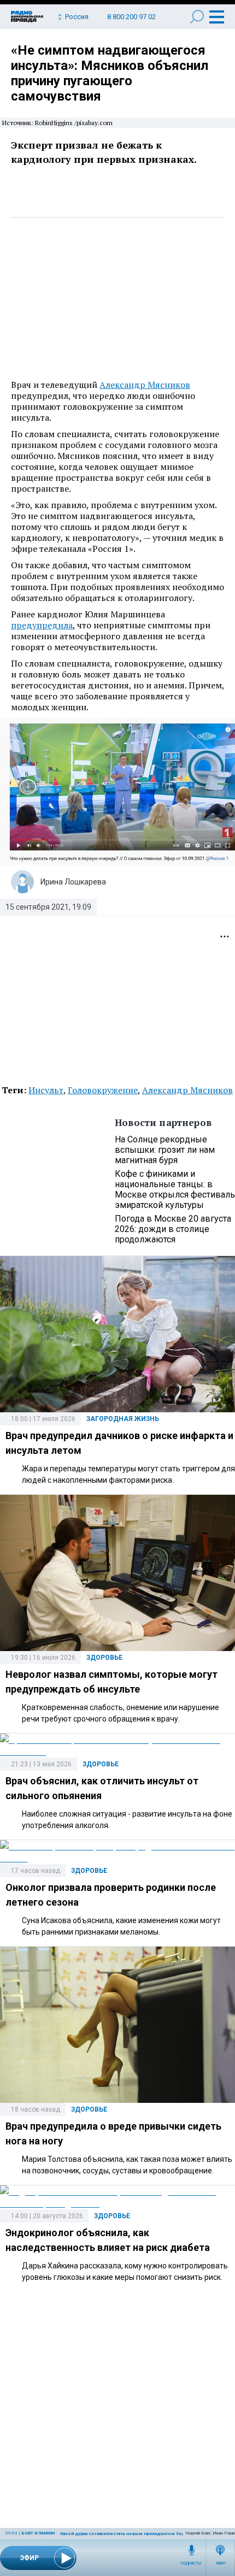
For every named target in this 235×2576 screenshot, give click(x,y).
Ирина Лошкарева (73, 882)
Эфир (221, 2563)
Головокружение (103, 1090)
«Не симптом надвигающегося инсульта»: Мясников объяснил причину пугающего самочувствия (110, 73)
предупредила (42, 625)
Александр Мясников (145, 385)
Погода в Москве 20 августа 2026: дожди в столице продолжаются (173, 1229)
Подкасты (191, 2563)
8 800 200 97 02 (131, 17)
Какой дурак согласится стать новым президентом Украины (128, 2534)
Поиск (197, 17)
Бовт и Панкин (38, 2533)
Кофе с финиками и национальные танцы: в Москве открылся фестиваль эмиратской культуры (175, 1189)
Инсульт (46, 1090)
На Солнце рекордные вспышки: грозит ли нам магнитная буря (165, 1150)
